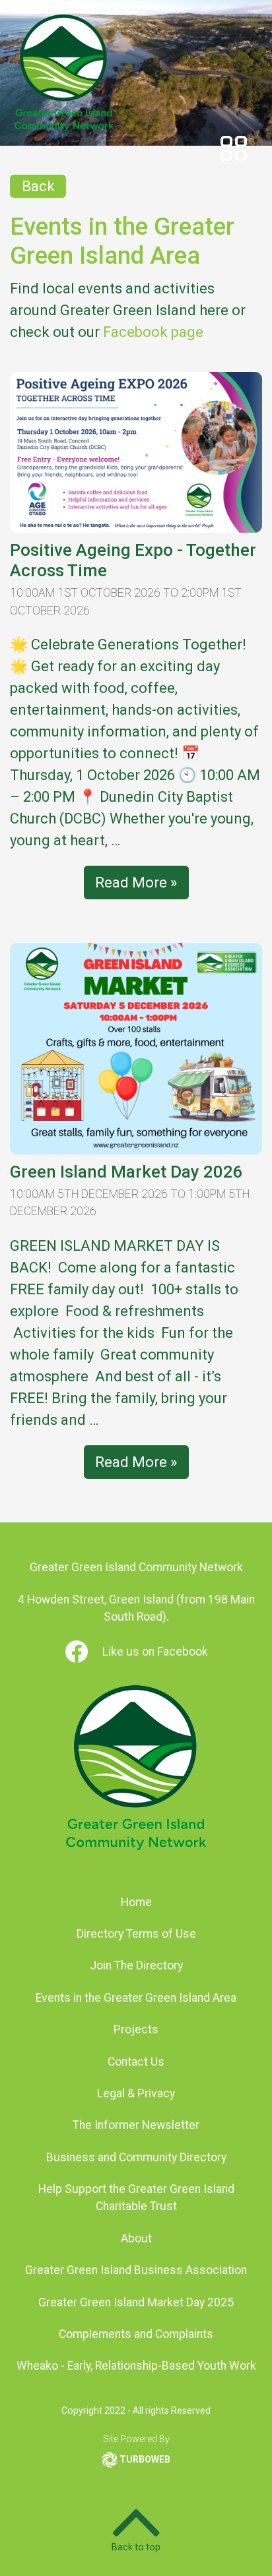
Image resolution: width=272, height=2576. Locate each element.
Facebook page (153, 332)
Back (38, 186)
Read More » (136, 883)
